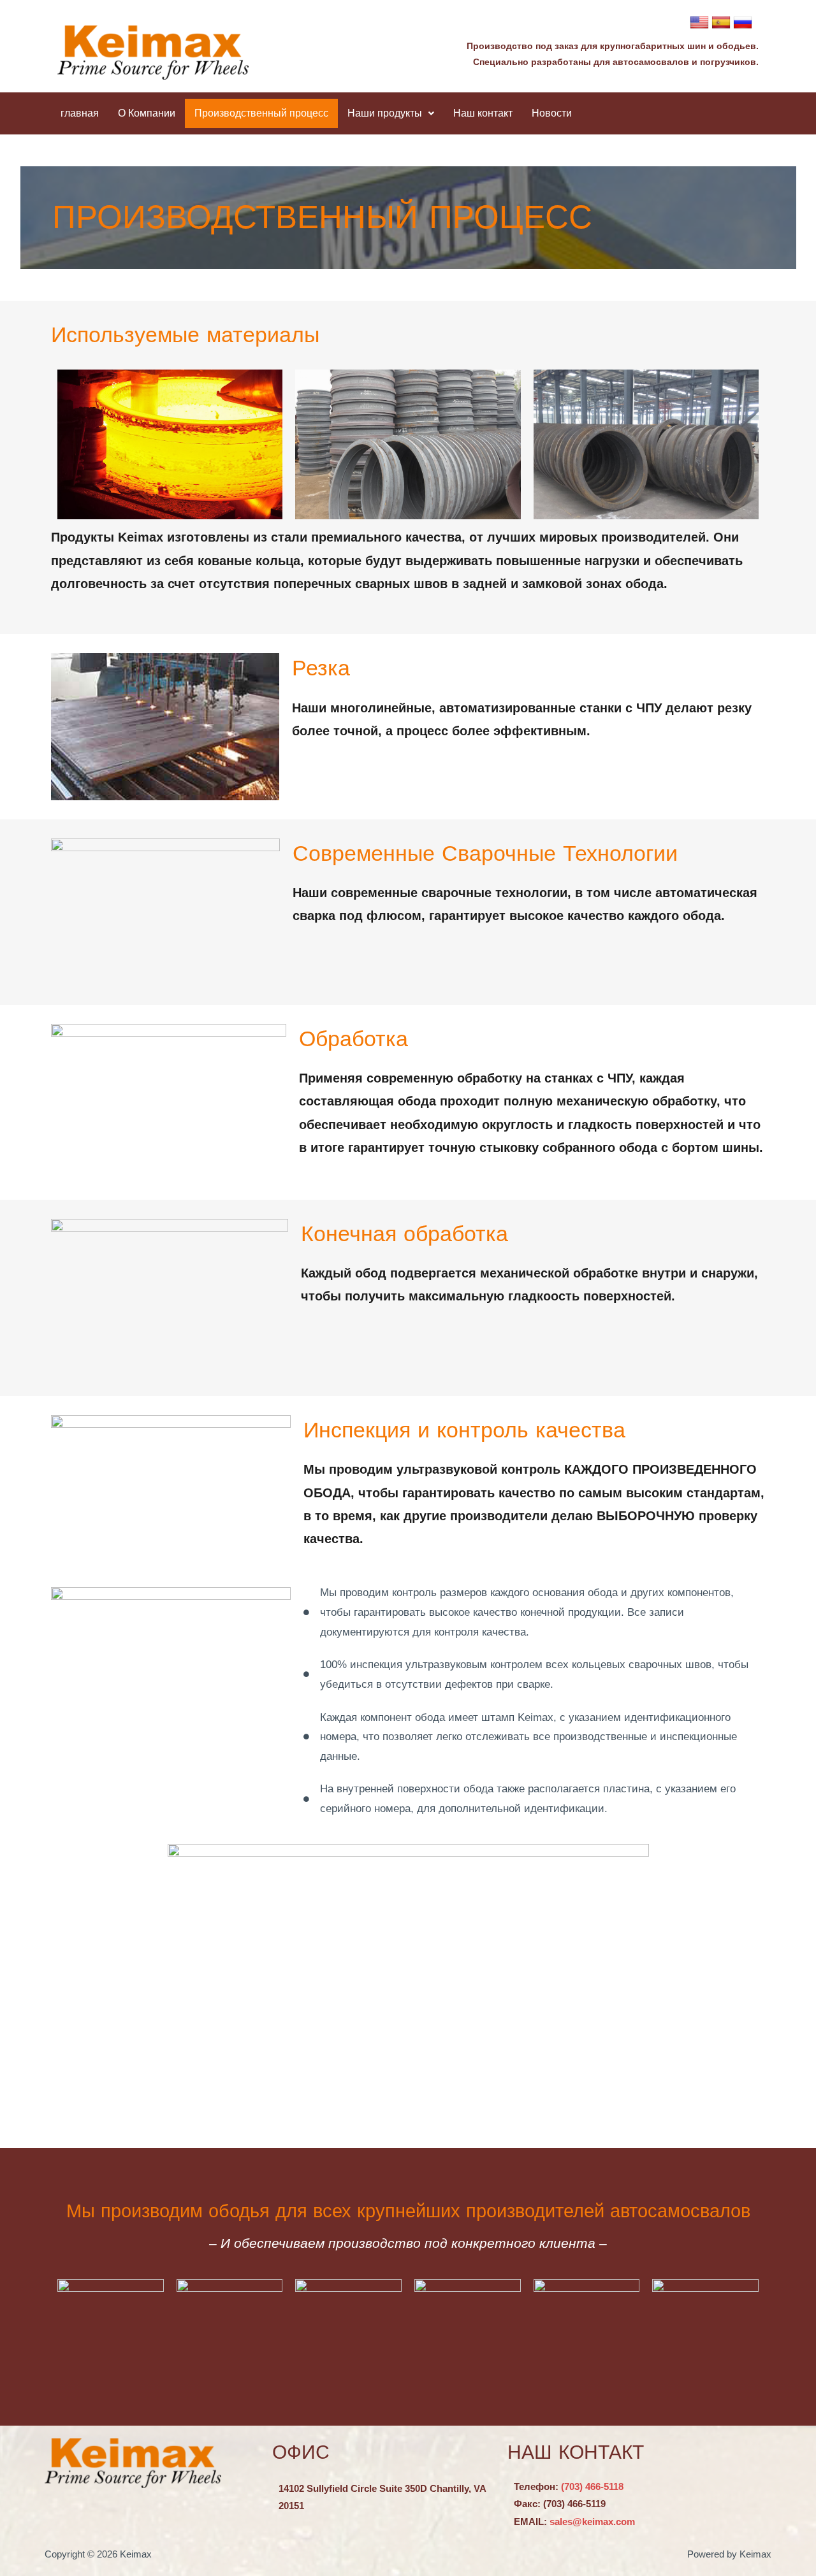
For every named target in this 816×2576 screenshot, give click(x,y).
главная (80, 113)
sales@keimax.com (592, 2522)
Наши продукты (385, 113)
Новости (552, 113)
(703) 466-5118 (592, 2486)
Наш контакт (483, 113)
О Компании (147, 113)
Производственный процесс (261, 113)
